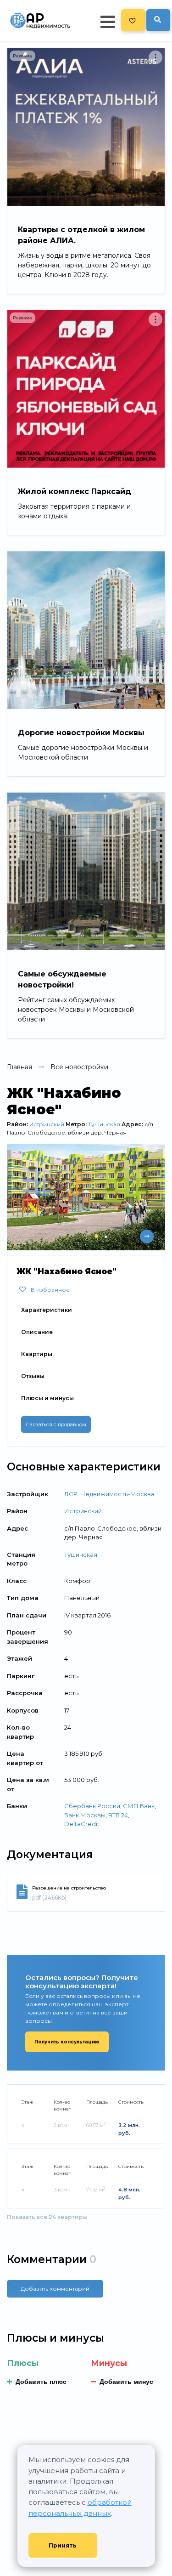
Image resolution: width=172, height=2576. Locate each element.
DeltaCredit (82, 1824)
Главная (19, 1067)
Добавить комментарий (55, 2289)
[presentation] (128, 1237)
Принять (63, 2545)
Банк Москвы (85, 1815)
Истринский (47, 1124)
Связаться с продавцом (56, 1424)
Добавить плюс (41, 2382)
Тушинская (104, 1124)
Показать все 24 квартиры (47, 2217)
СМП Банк (139, 1806)
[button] (96, 1236)
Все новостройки (79, 1067)
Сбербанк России (92, 1806)
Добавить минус (126, 2382)
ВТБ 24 (118, 1815)
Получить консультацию (67, 2042)
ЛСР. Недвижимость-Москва (109, 1494)
